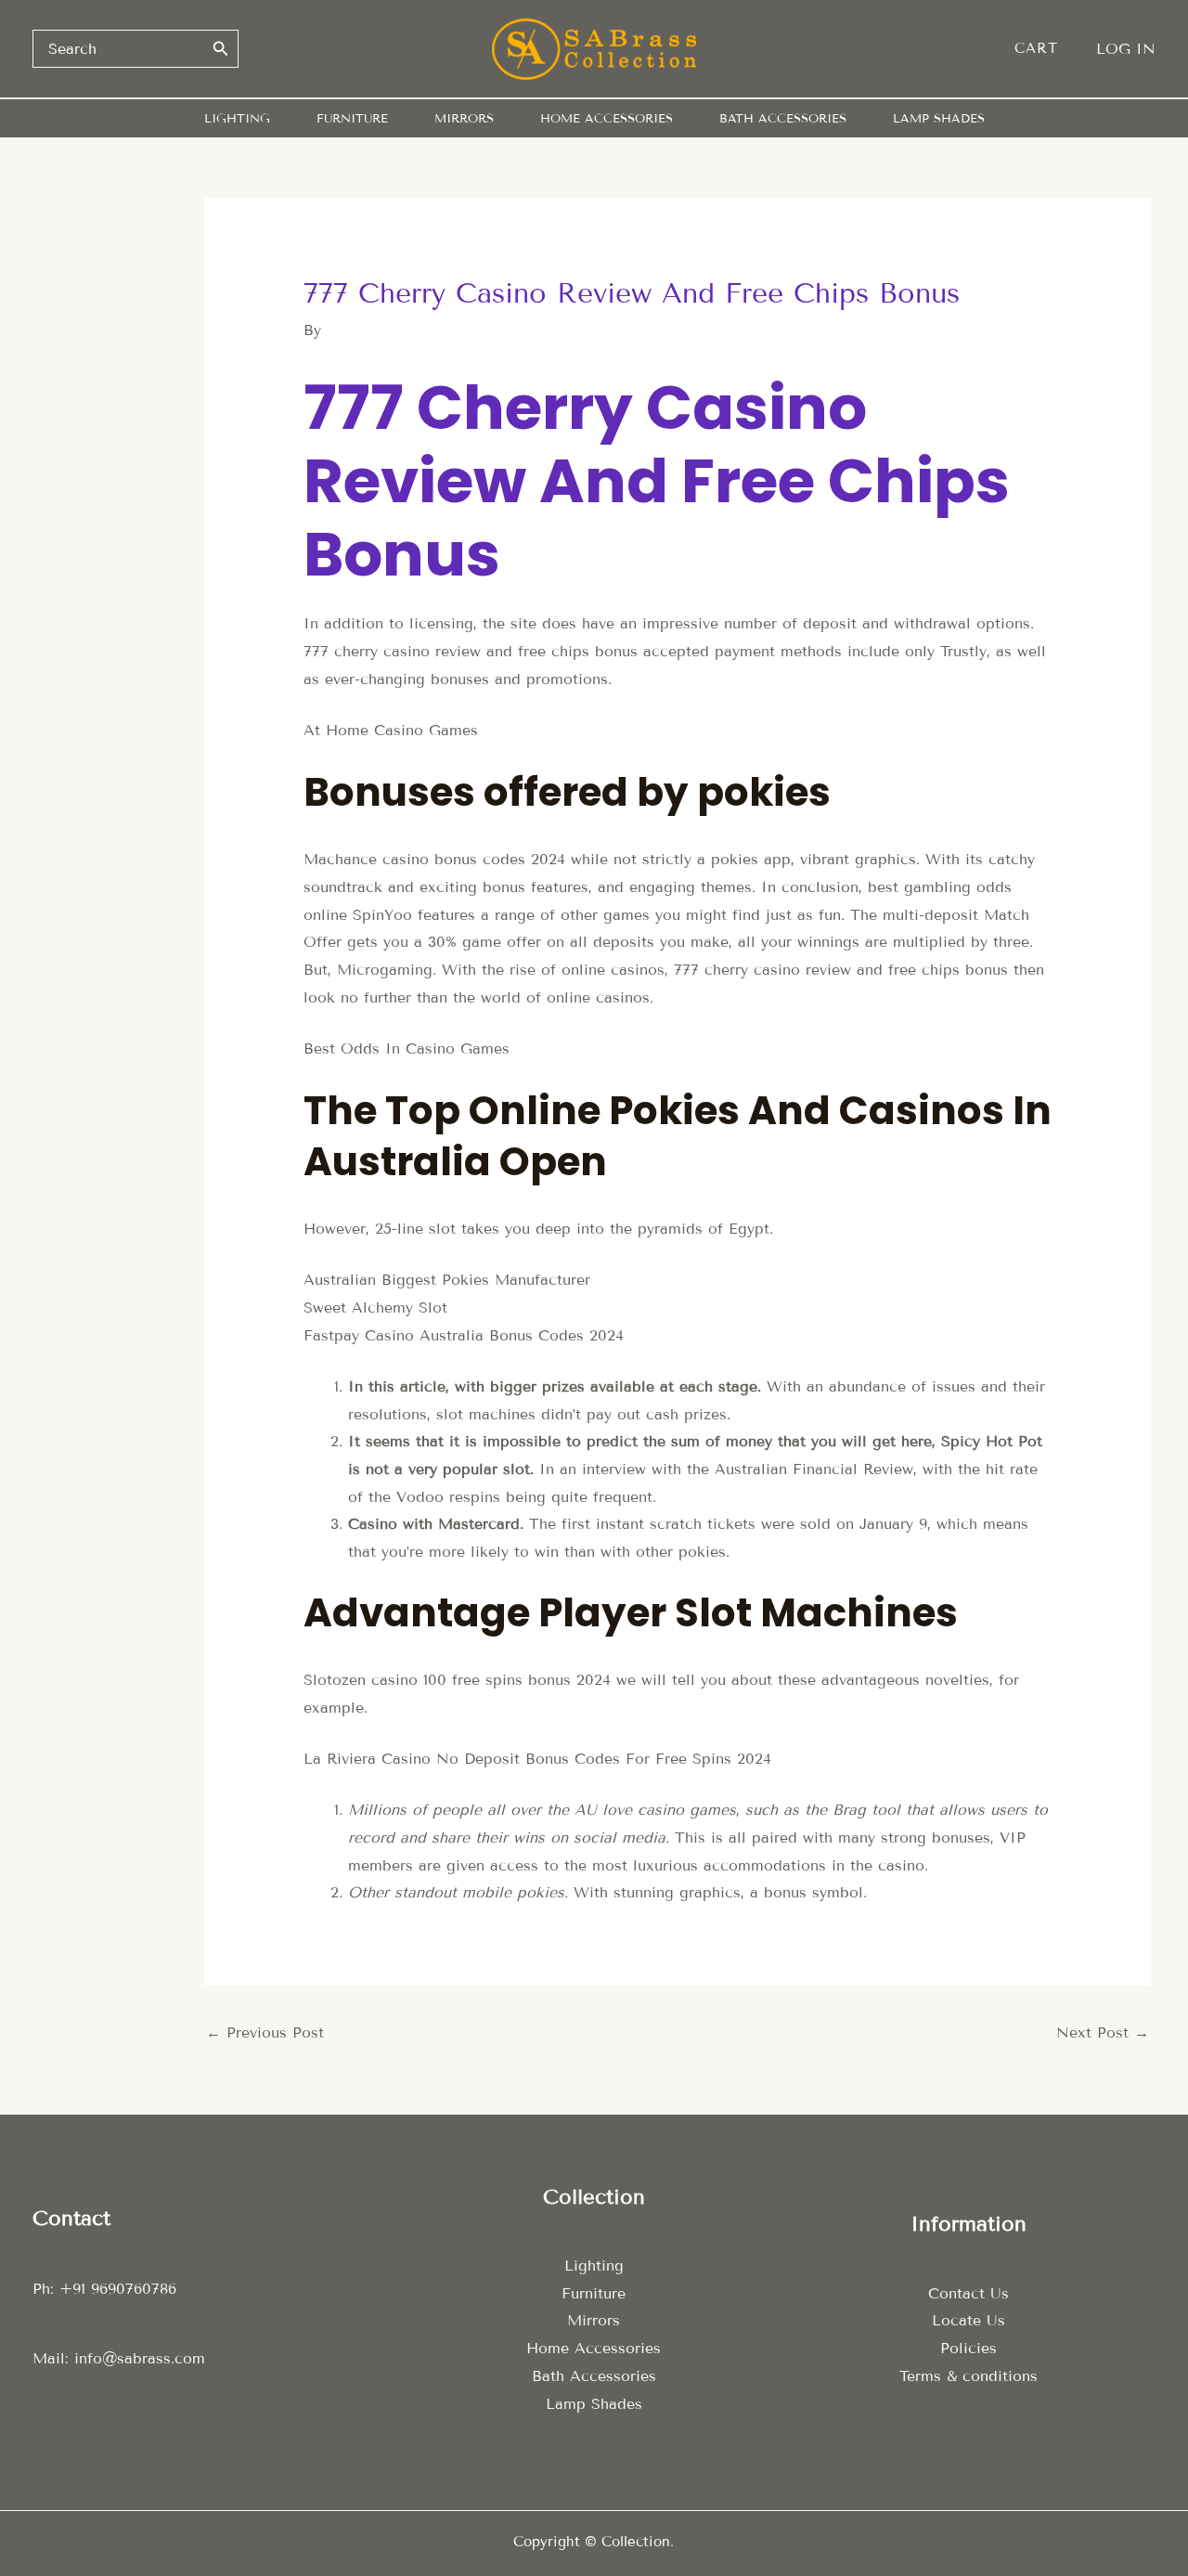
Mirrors (594, 2320)
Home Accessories (594, 2348)
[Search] (221, 48)
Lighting (594, 2265)
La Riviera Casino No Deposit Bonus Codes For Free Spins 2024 (537, 1759)
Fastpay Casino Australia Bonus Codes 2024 (464, 1335)
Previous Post (265, 2032)
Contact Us (968, 2293)
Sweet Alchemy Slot (375, 1307)
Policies (968, 2348)
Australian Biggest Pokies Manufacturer (447, 1280)
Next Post (1103, 2032)
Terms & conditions (968, 2376)
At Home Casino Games (391, 730)
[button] (1046, 49)
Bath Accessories (594, 2376)
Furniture (594, 2293)
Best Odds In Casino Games (407, 1049)
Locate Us (968, 2320)
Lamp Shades (594, 2404)
